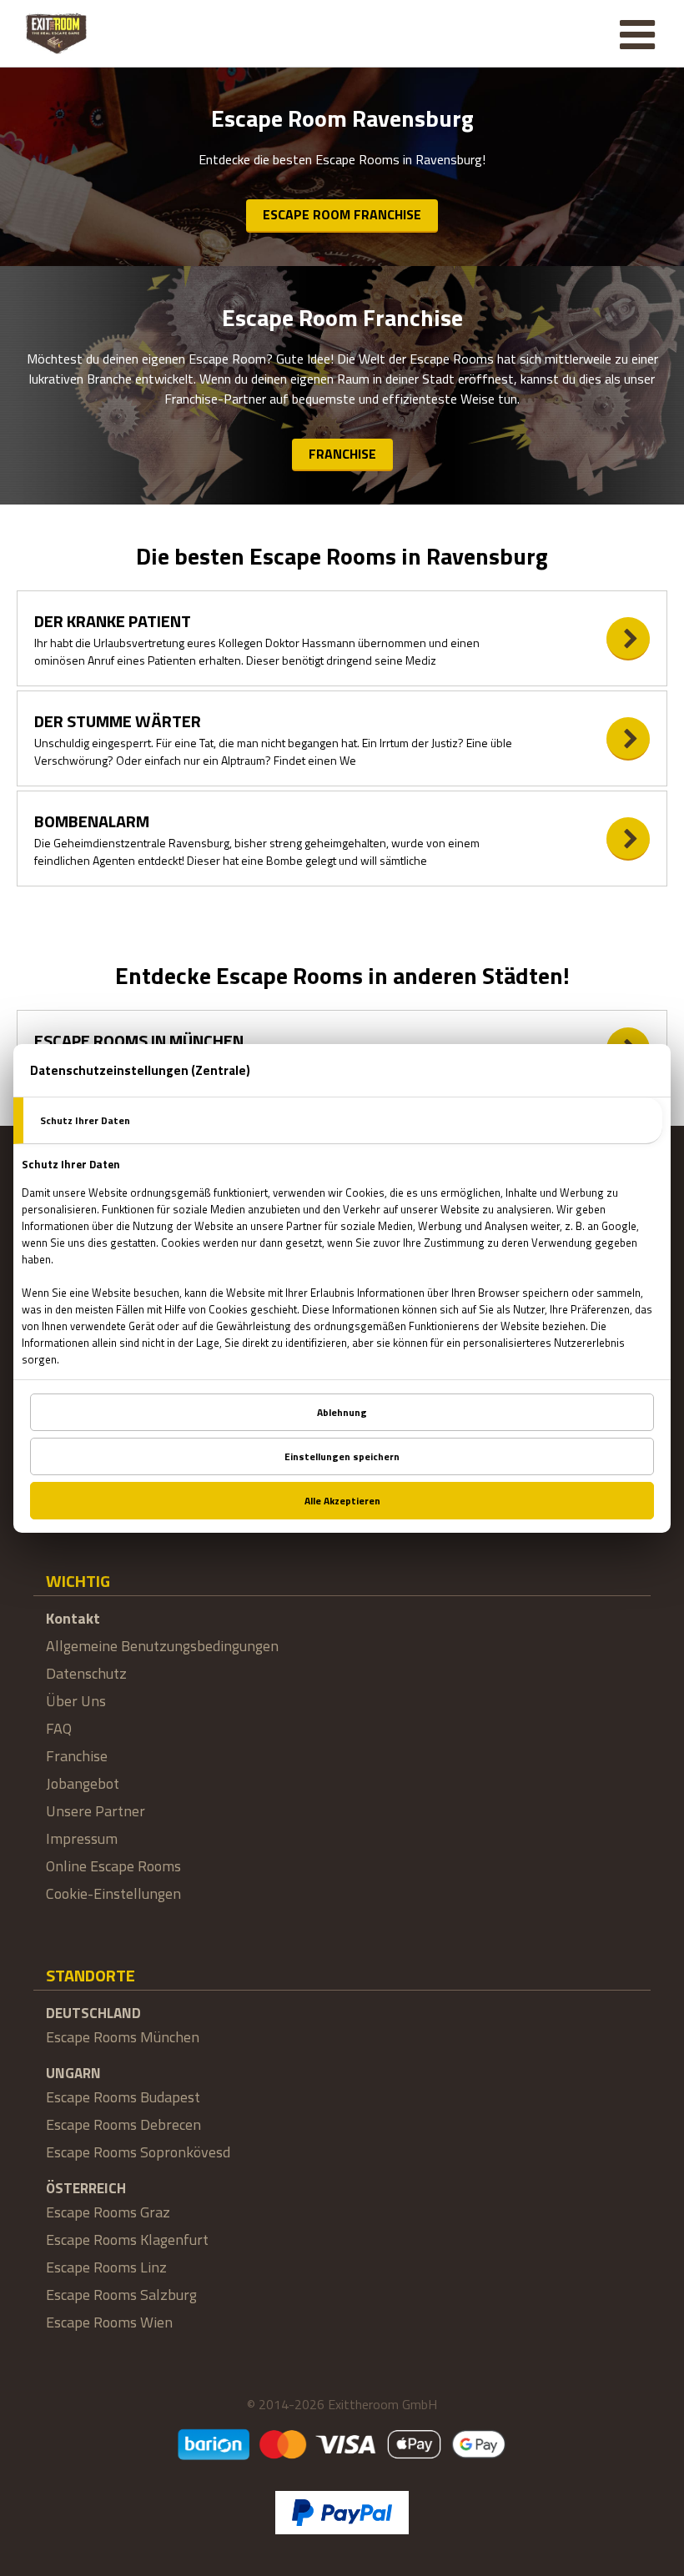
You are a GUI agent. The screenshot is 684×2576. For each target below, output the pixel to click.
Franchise (342, 454)
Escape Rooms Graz (108, 2212)
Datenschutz (86, 1673)
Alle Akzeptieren (342, 1501)
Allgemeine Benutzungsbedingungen (162, 1646)
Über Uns (76, 1701)
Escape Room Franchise (342, 214)
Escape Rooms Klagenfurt (127, 2240)
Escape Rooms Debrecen (123, 2124)
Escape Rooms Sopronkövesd (138, 2152)
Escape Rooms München (123, 2037)
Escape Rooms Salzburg (121, 2295)
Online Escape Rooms (113, 1866)
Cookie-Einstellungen (113, 1893)
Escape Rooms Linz (106, 2267)
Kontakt (73, 1618)
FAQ (59, 1728)
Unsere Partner (96, 1811)
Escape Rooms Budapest (123, 2097)
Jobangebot (83, 1783)
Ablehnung (342, 1412)
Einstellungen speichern (342, 1456)
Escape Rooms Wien (109, 2322)
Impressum (82, 1838)
